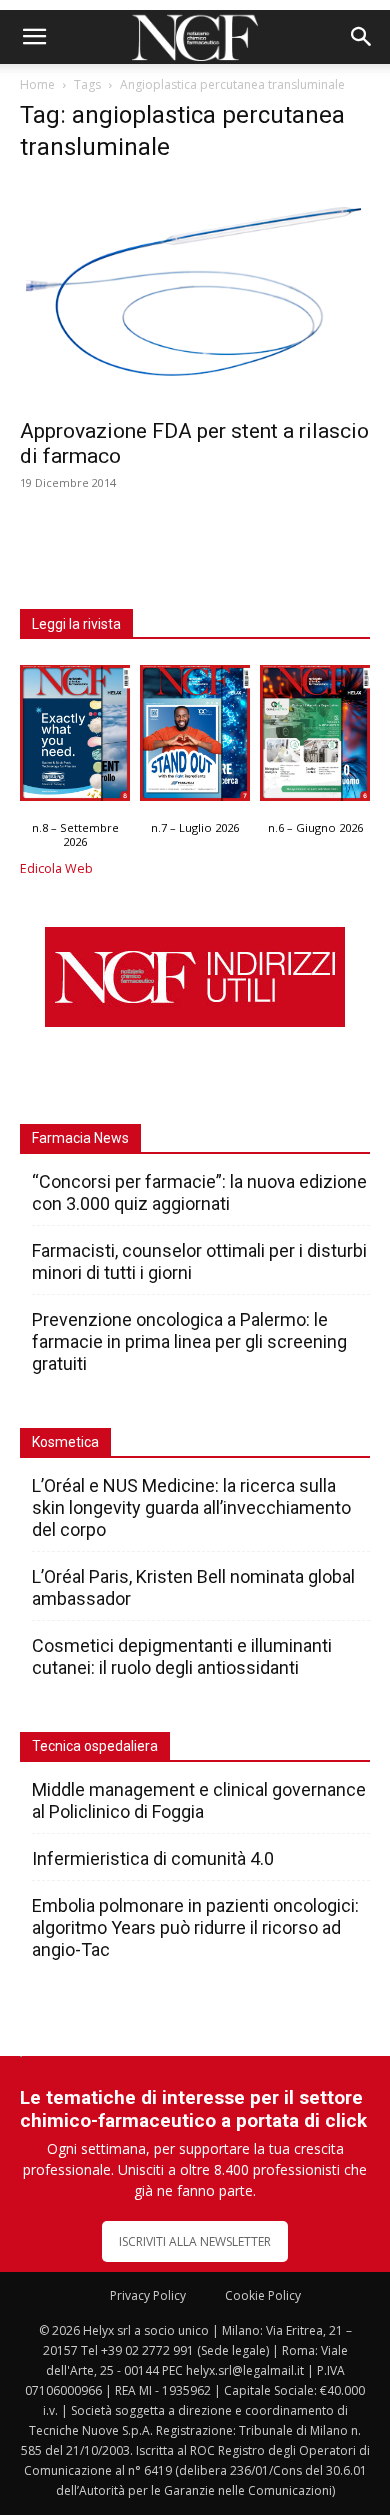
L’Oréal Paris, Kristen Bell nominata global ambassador (193, 1587)
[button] (34, 37)
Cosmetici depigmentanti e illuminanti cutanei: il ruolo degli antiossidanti (182, 1656)
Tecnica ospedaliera (95, 1746)
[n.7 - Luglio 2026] (195, 738)
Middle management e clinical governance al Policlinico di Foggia (199, 1800)
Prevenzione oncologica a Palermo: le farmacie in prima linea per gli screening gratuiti (189, 1341)
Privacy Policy (148, 2295)
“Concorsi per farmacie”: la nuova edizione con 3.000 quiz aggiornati (199, 1192)
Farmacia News (80, 1138)
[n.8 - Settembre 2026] (75, 738)
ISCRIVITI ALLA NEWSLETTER (195, 2241)
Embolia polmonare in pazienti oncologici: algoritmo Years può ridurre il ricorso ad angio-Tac (195, 1927)
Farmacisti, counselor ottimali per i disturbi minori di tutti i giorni (199, 1261)
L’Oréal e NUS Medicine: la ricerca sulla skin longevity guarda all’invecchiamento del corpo (191, 1507)
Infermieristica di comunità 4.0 (153, 1858)
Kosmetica (65, 1442)
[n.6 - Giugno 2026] (315, 738)
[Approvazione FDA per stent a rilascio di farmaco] (195, 294)
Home (37, 84)
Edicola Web (56, 868)
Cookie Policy (263, 2295)
